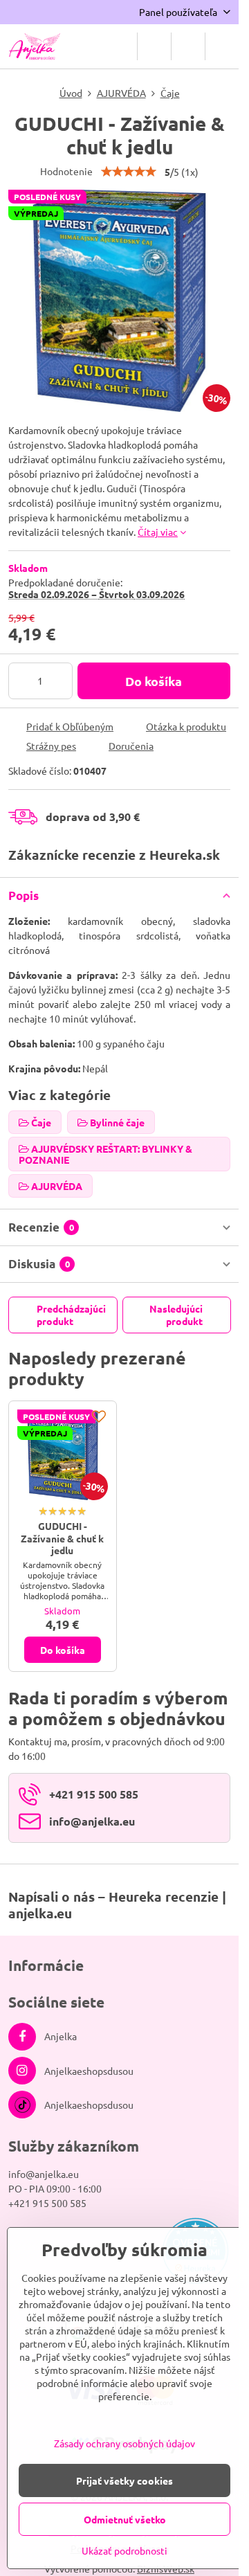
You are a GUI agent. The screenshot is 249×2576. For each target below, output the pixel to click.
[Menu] (222, 46)
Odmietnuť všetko (125, 2519)
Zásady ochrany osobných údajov (124, 2443)
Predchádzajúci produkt (71, 1315)
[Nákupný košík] (188, 46)
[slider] (129, 172)
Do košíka (154, 681)
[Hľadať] (154, 46)
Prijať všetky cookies (124, 2480)
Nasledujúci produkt (176, 1315)
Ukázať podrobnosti (124, 2550)
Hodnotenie (66, 171)
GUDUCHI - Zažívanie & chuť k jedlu (62, 1538)
